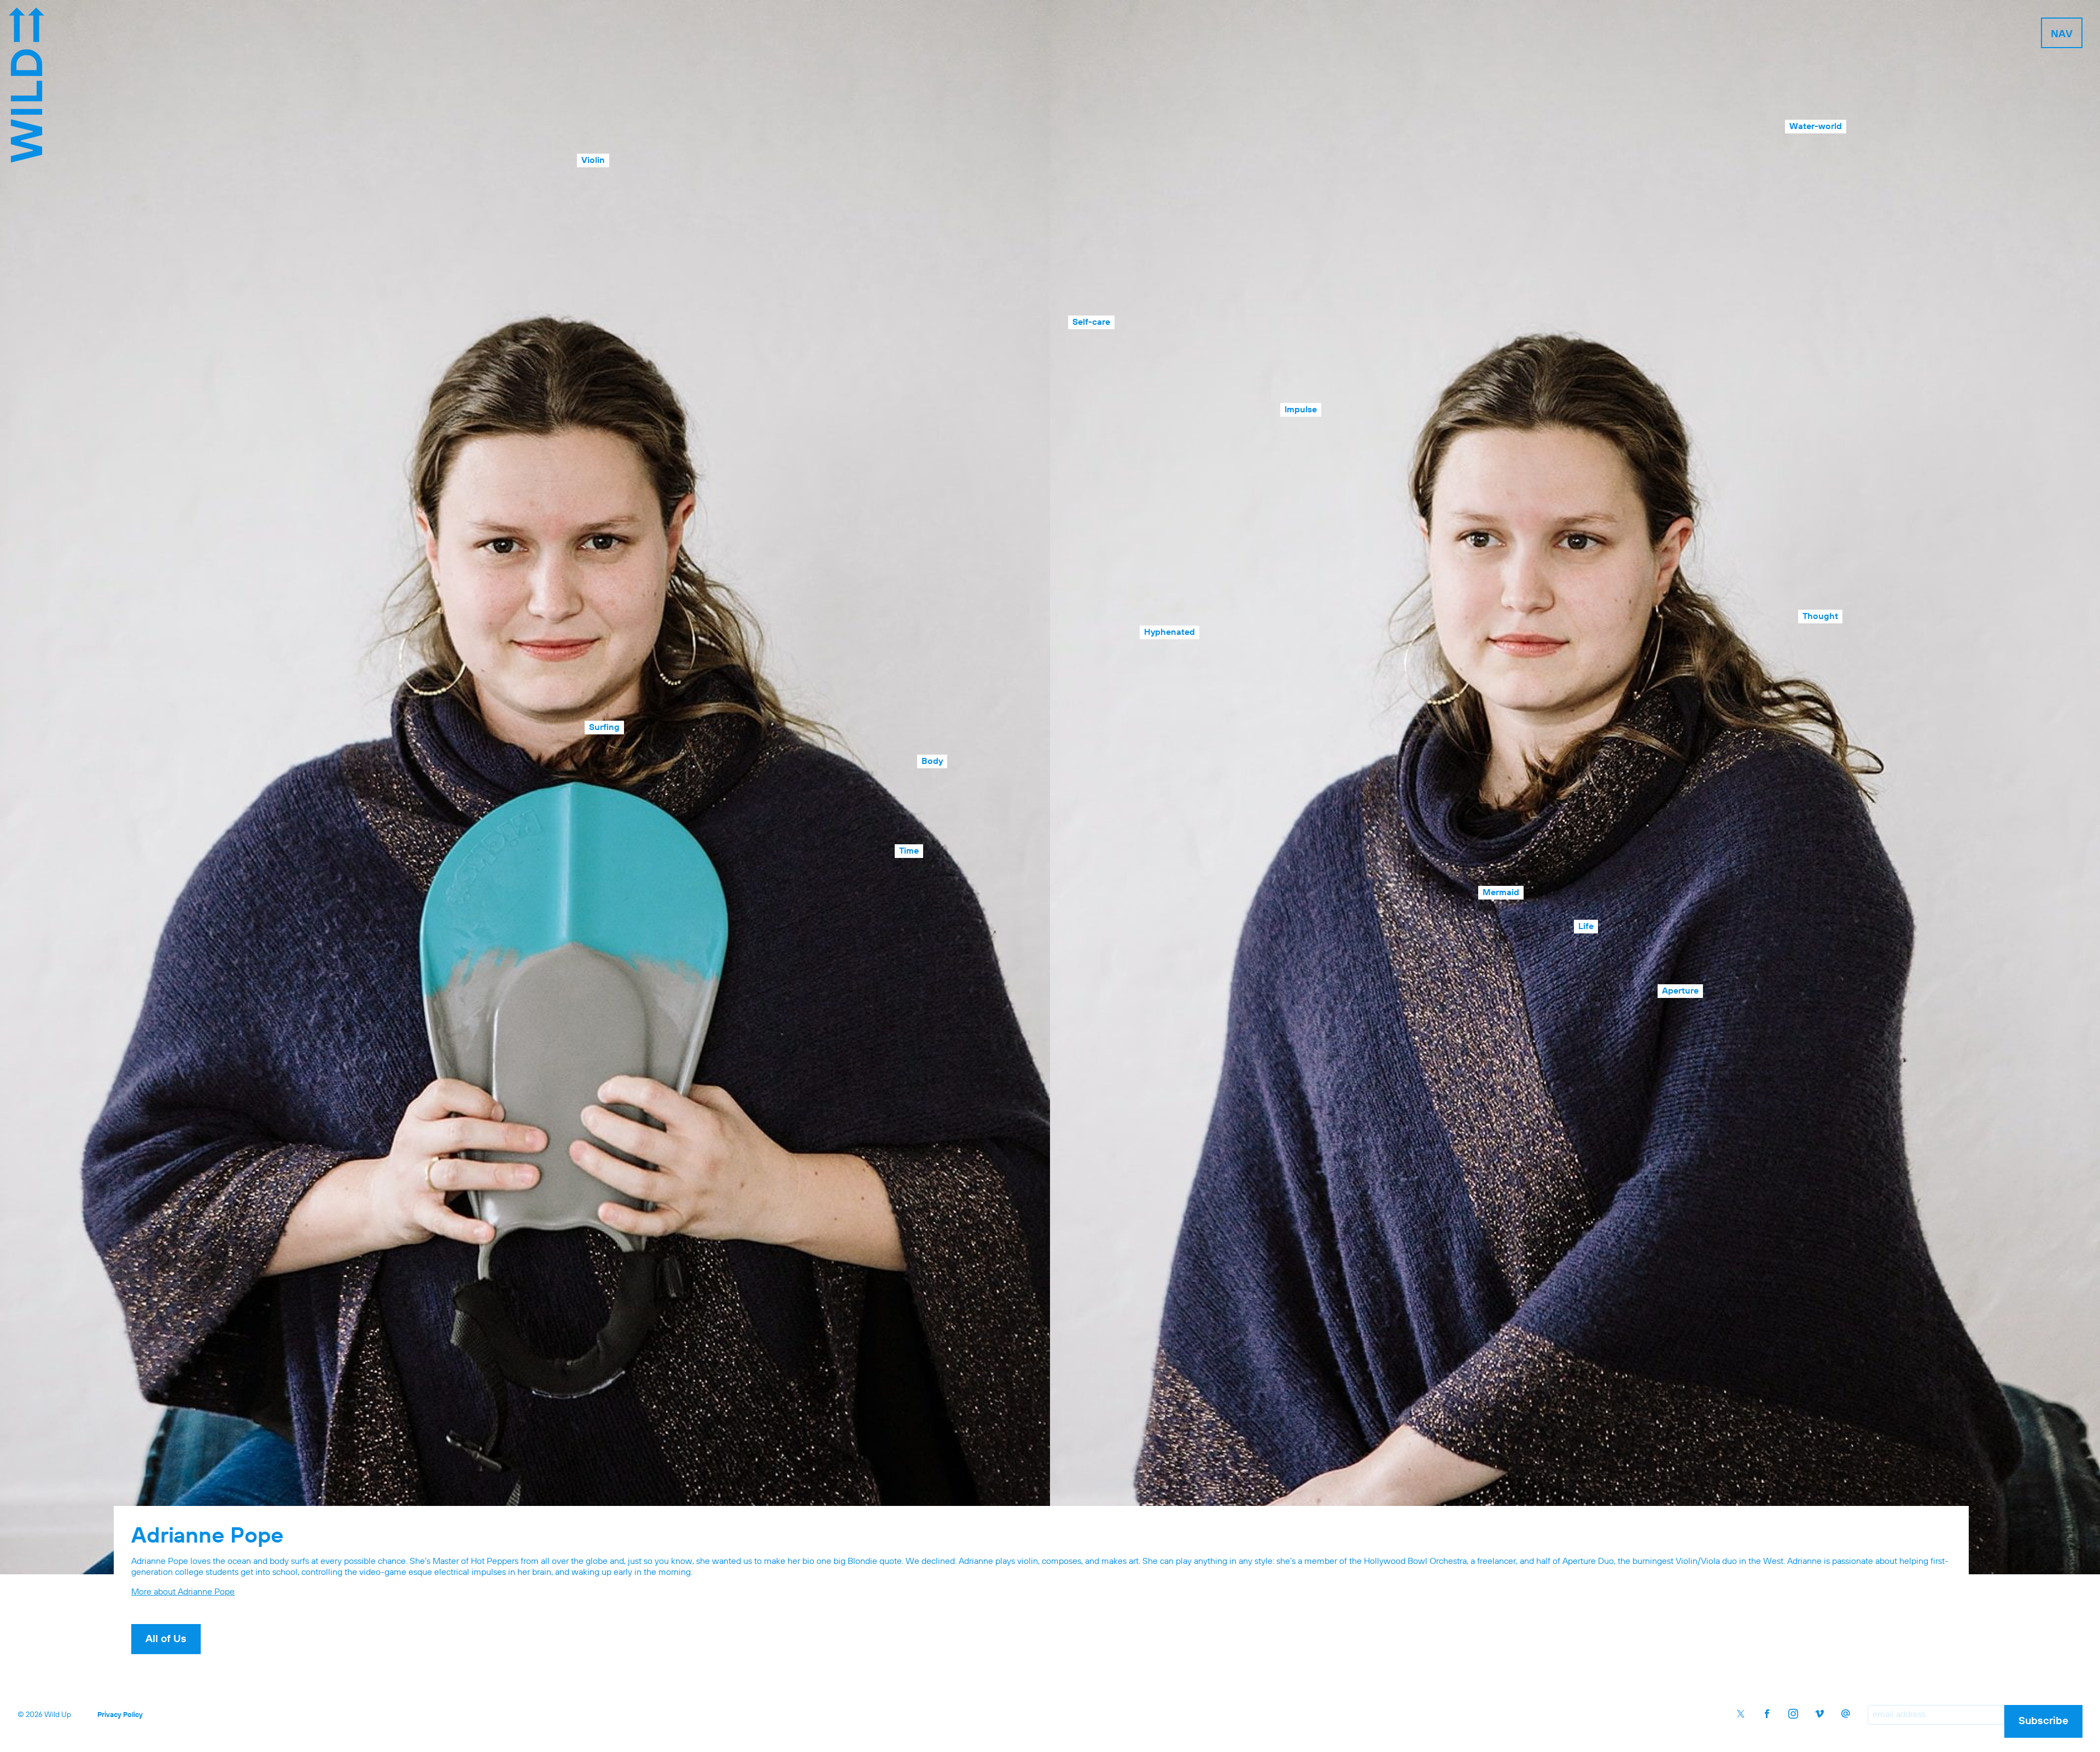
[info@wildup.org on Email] (1846, 1714)
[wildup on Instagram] (1793, 1714)
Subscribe (2043, 1721)
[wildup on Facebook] (1767, 1714)
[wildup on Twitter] (1741, 1714)
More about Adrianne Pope (183, 1592)
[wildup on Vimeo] (1819, 1714)
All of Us (166, 1639)
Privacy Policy (120, 1715)
